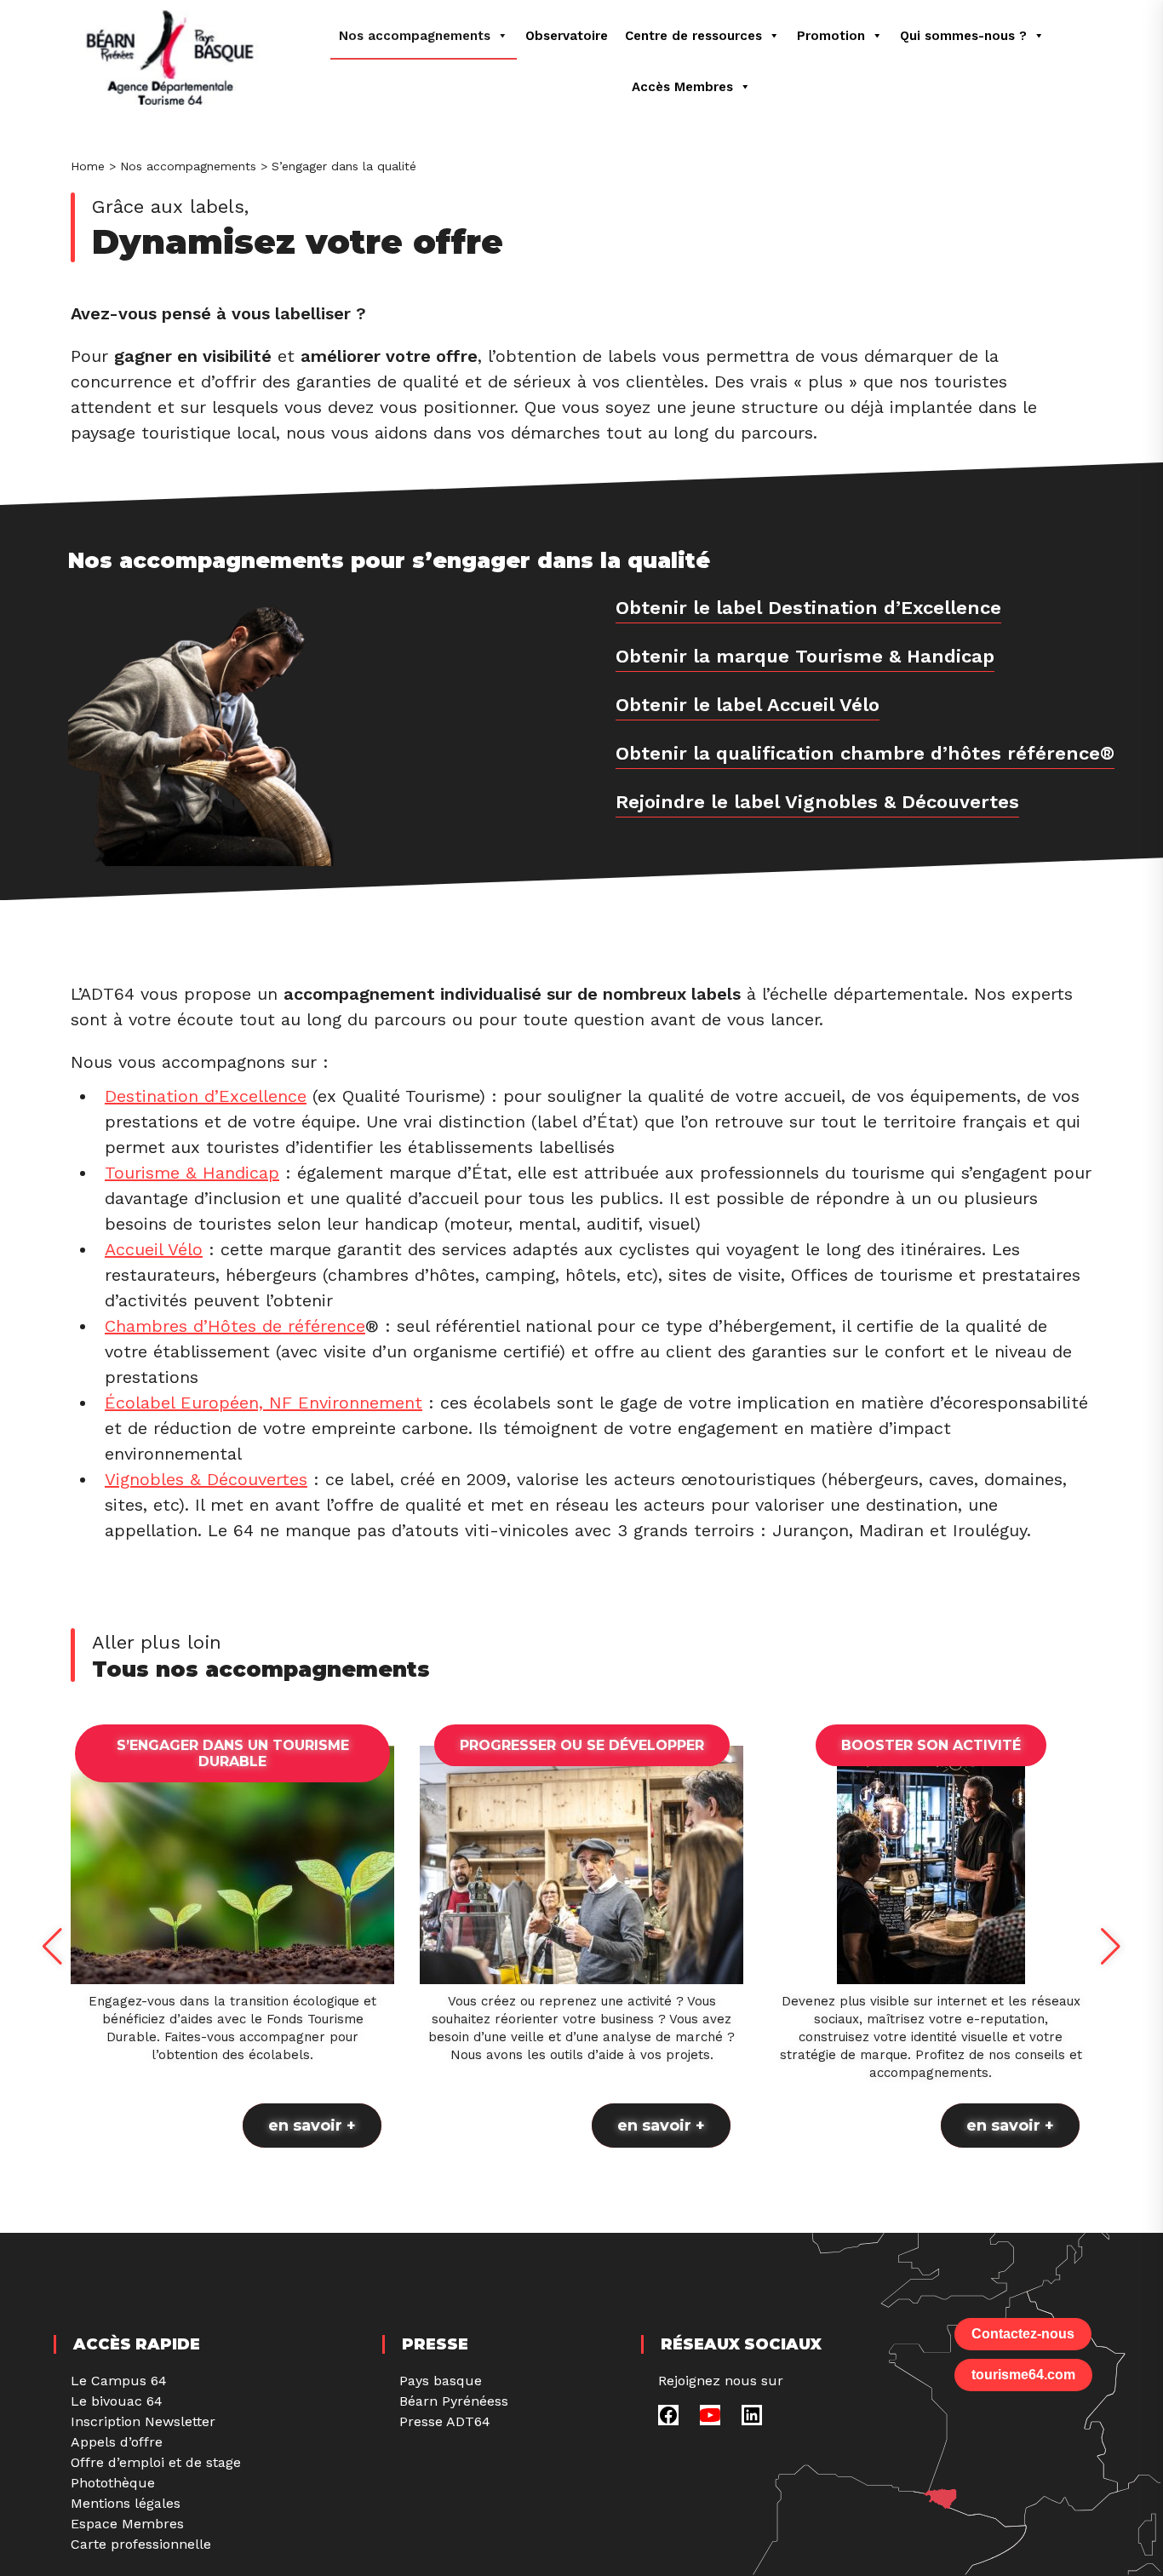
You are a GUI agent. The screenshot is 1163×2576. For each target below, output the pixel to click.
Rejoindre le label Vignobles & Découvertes (817, 802)
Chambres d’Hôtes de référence (235, 1326)
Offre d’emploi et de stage (156, 2462)
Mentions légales (126, 2503)
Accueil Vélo (154, 1249)
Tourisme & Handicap (192, 1173)
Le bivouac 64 (117, 2401)
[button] (52, 1947)
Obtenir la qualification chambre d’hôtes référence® (865, 753)
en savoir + (312, 2126)
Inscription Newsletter (143, 2421)
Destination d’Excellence (206, 1096)
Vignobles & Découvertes (206, 1479)
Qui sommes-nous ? (963, 36)
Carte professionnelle (141, 2544)
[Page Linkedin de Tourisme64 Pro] (752, 2421)
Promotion (831, 36)
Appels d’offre (117, 2442)
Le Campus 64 (119, 2381)
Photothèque (113, 2483)
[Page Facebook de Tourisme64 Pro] (668, 2421)
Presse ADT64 (445, 2421)
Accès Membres (682, 87)
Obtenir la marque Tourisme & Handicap (805, 656)
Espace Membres (127, 2524)
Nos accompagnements (415, 36)
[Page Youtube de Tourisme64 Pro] (710, 2421)
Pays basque (441, 2381)
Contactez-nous (1023, 2334)
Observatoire (567, 36)
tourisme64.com (1023, 2375)
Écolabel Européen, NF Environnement (264, 1403)
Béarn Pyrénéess (454, 2401)
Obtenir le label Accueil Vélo (748, 705)
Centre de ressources (693, 36)
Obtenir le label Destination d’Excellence (808, 608)
